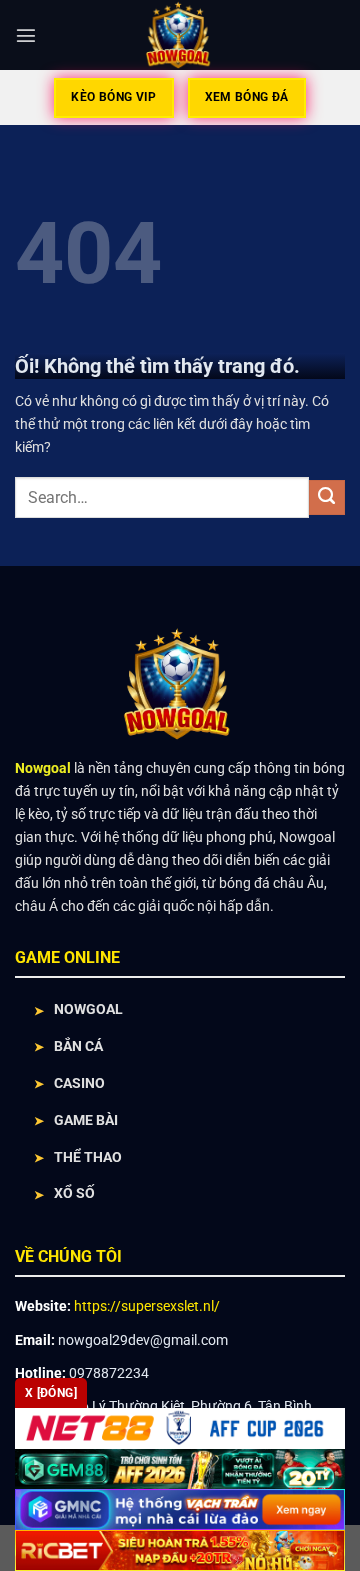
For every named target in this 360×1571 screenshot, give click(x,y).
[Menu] (26, 35)
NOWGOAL (88, 1009)
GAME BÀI (86, 1120)
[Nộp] (327, 498)
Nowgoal (43, 768)
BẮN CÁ (78, 1046)
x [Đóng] (51, 1393)
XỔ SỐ (74, 1193)
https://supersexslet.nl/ (147, 1306)
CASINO (79, 1083)
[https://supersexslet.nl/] (180, 35)
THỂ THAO (88, 1157)
